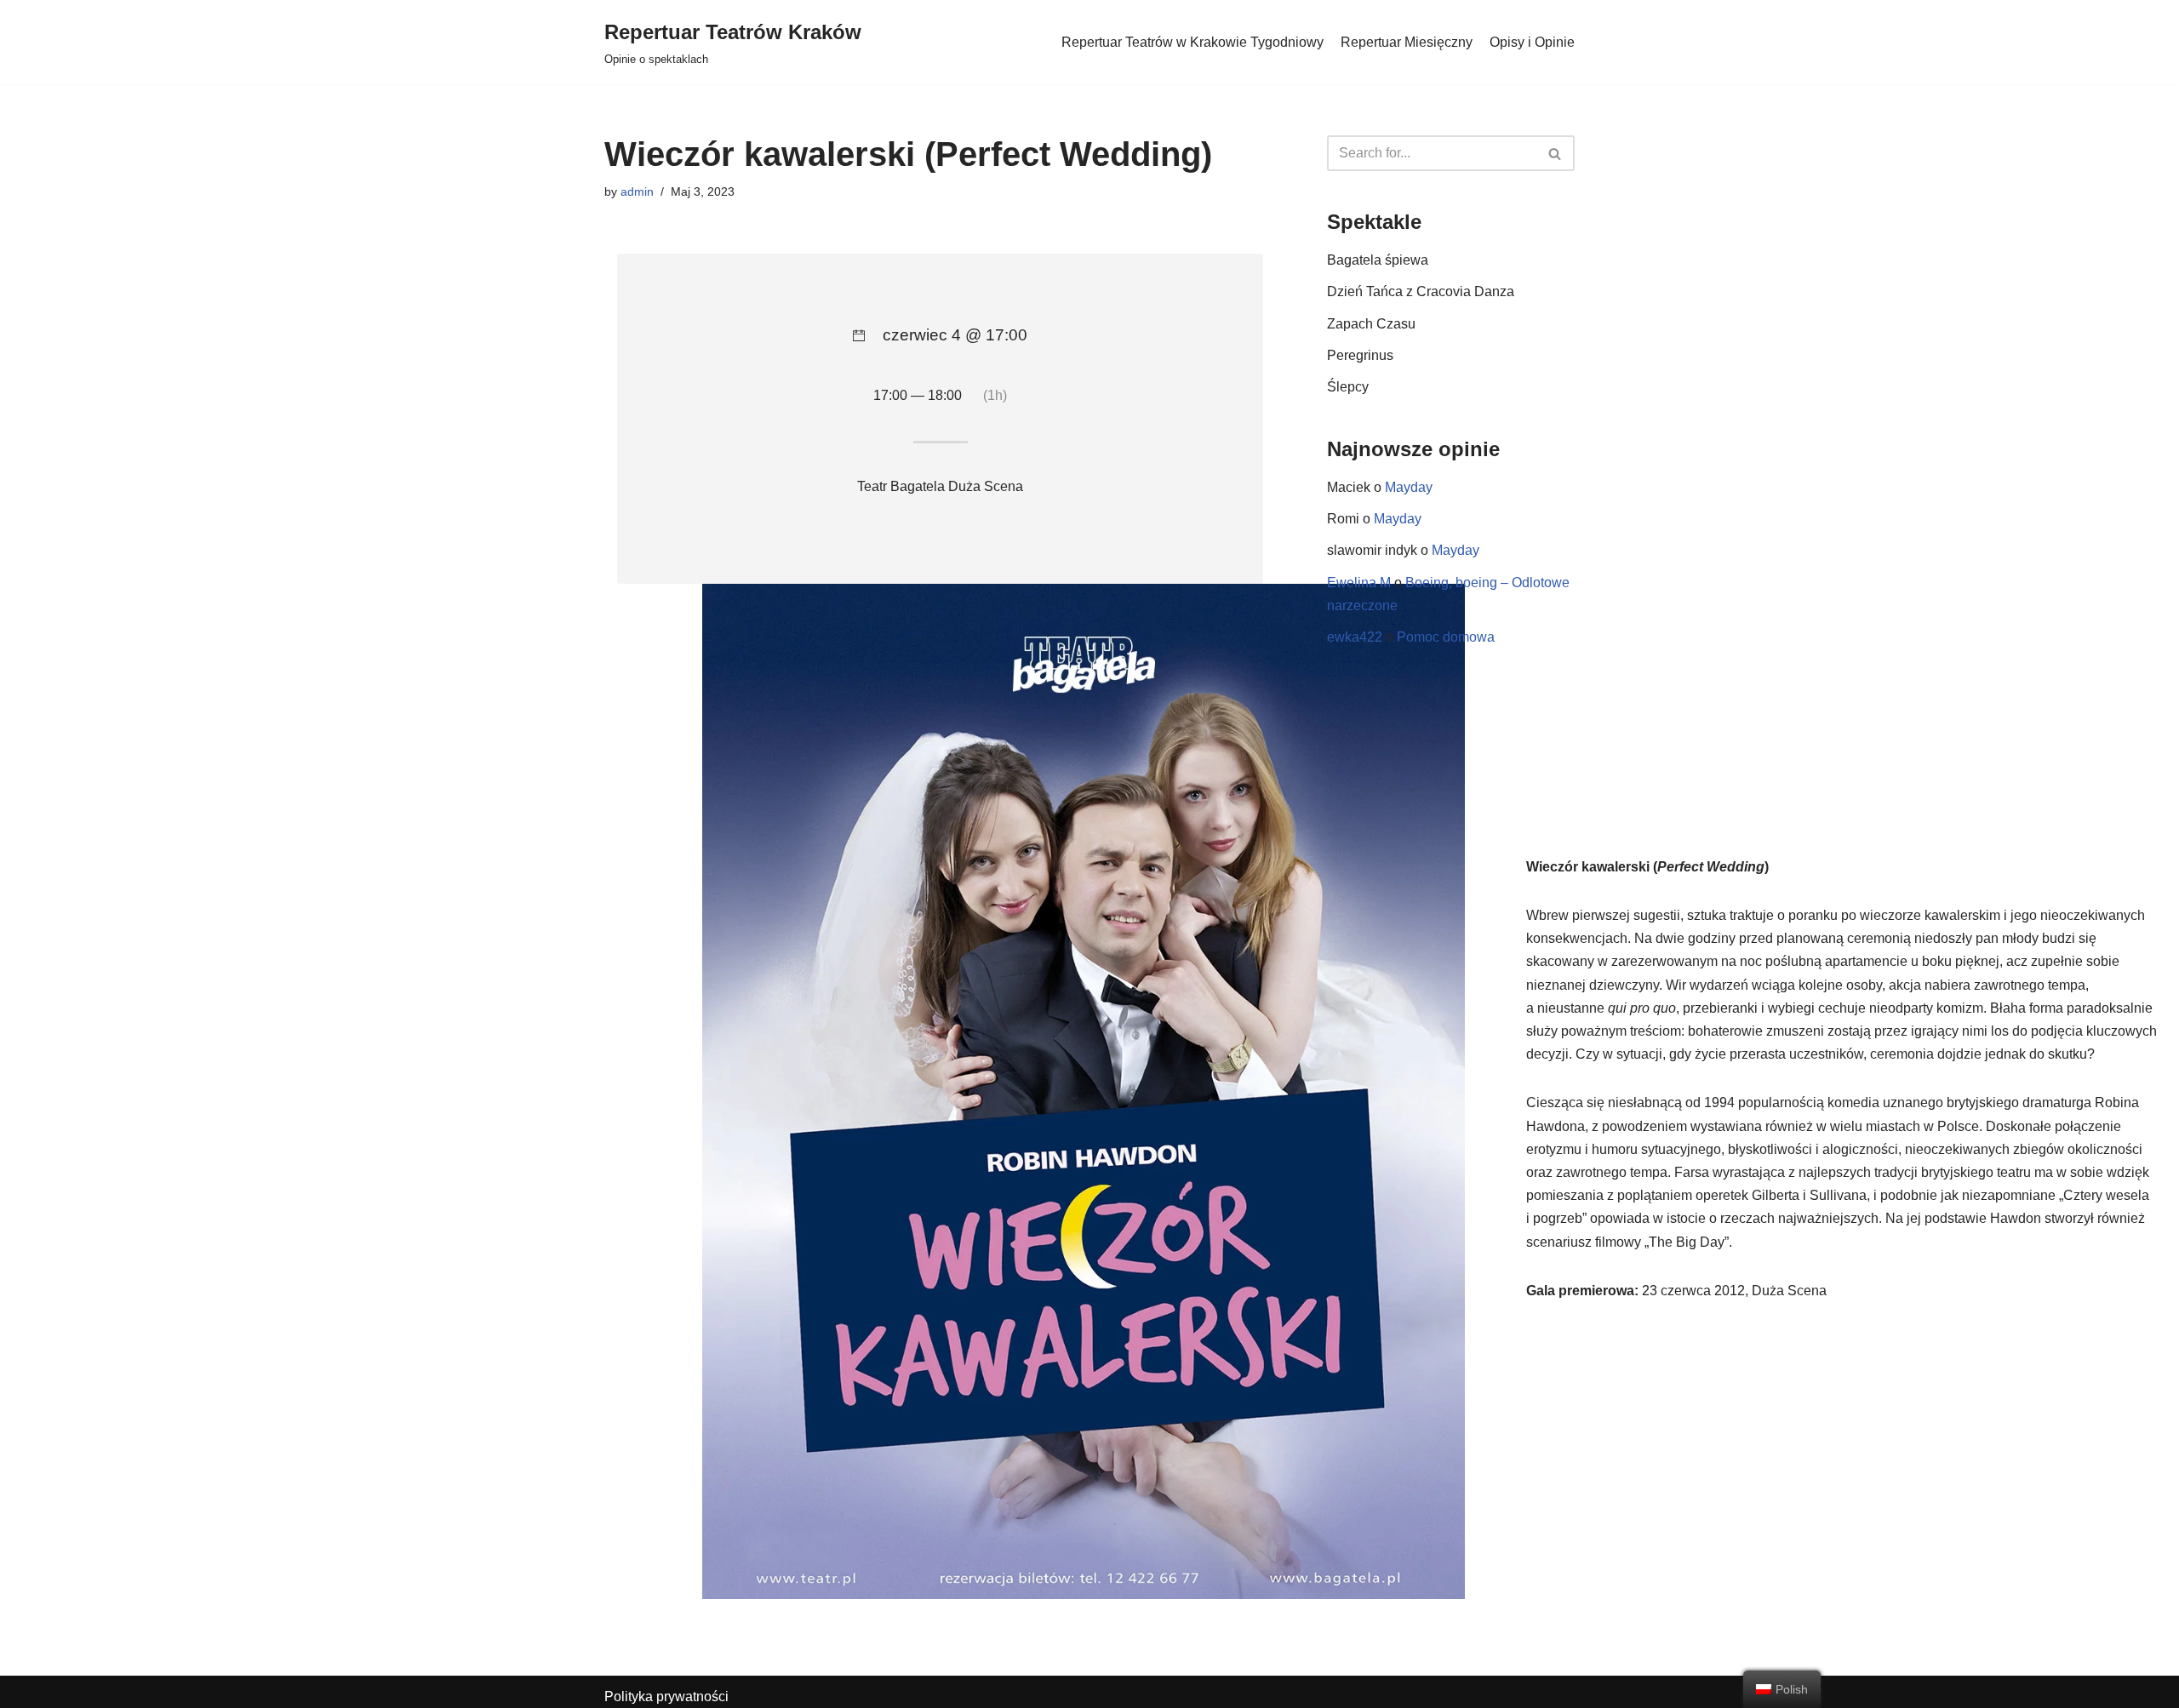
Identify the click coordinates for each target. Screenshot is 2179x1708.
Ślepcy (1348, 387)
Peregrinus (1360, 355)
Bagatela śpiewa (1378, 260)
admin (637, 191)
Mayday (1409, 487)
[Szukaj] (1556, 153)
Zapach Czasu (1371, 324)
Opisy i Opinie (1532, 42)
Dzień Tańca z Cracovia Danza (1421, 291)
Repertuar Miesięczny (1407, 42)
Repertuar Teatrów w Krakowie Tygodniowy (1192, 42)
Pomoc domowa (1446, 637)
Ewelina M (1359, 583)
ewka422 (1355, 637)
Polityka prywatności (666, 1697)
